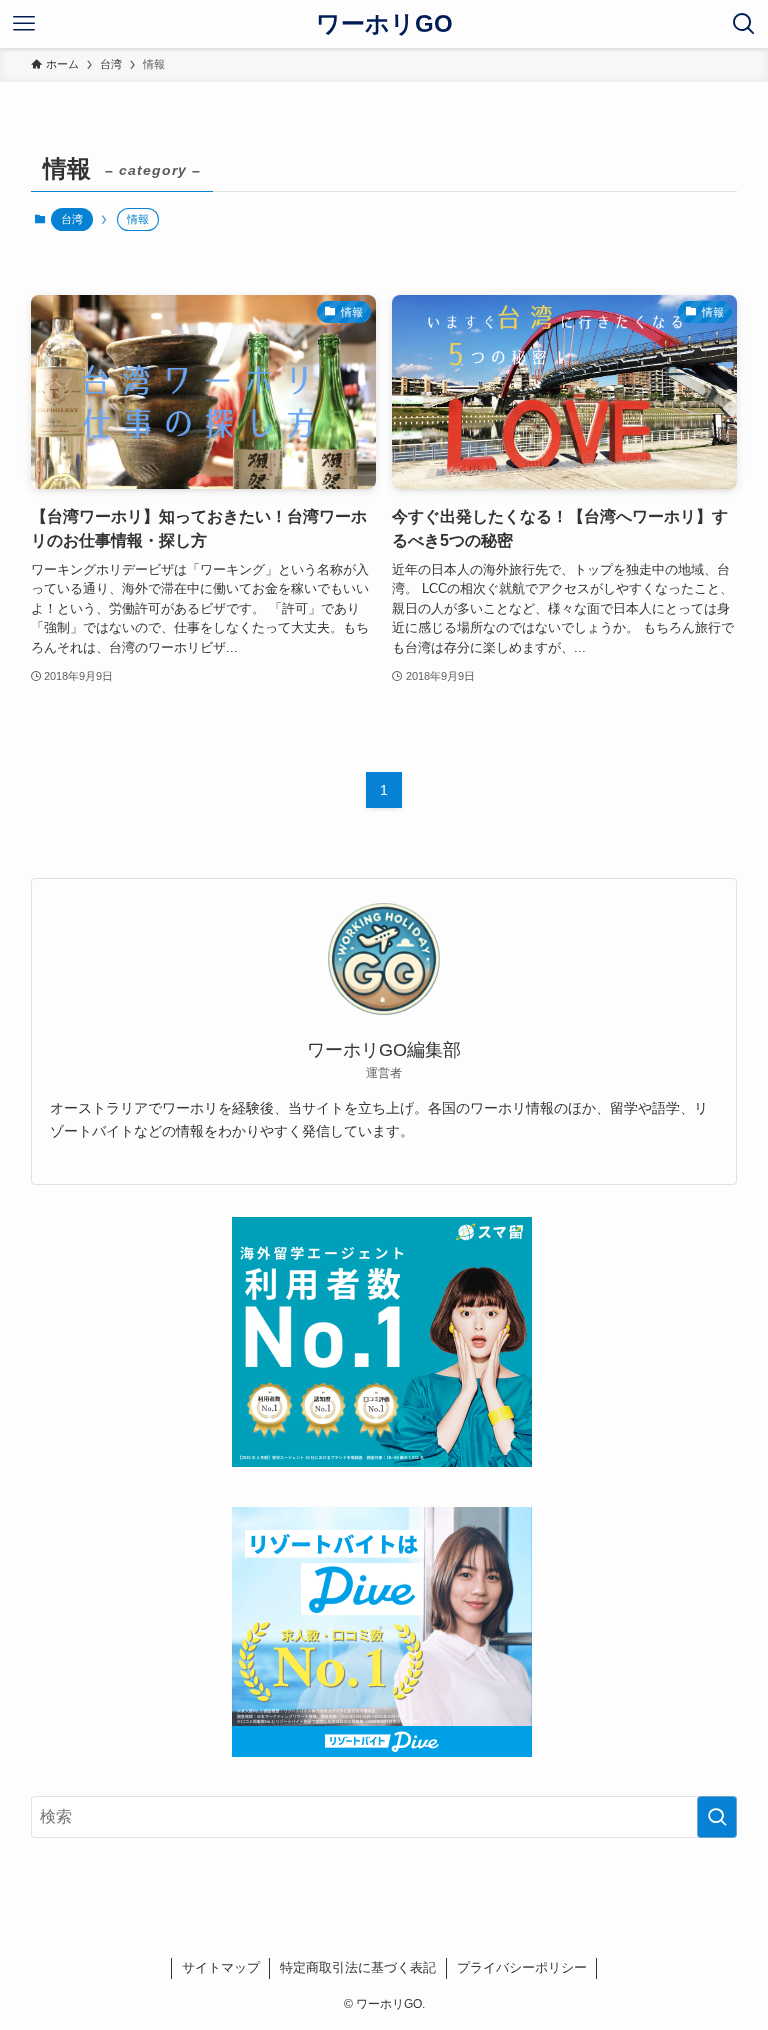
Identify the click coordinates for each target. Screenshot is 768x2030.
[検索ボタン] (744, 24)
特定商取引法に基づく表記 (358, 1967)
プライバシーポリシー (522, 1967)
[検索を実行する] (717, 1817)
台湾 (72, 219)
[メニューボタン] (24, 24)
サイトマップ (221, 1967)
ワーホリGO (384, 24)
